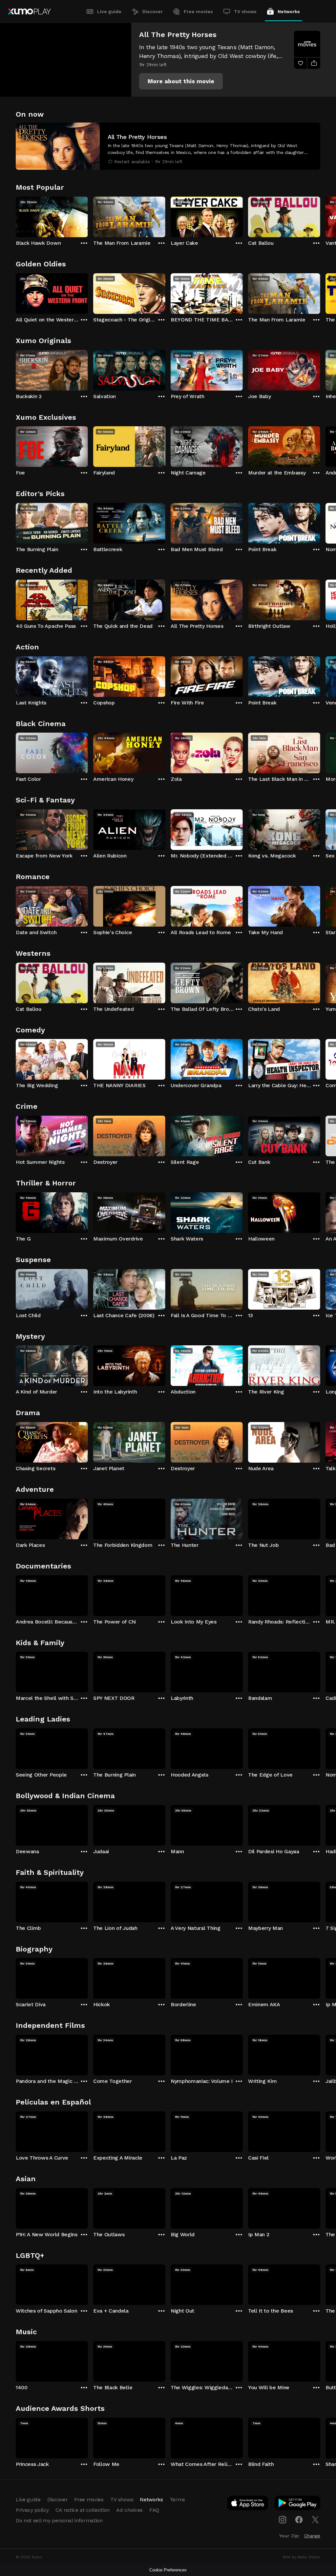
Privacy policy (32, 2510)
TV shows (245, 11)
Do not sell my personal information (59, 2520)
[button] (181, 81)
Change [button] (312, 2536)
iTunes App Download (248, 2504)
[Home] (29, 11)
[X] (315, 2520)
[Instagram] (283, 2520)
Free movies (198, 11)
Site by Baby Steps (301, 2557)
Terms (177, 2499)
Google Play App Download (298, 2504)
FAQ (154, 2510)
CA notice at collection (83, 2510)
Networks (289, 11)
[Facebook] (299, 2520)
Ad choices (129, 2510)
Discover (153, 11)
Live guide (109, 11)
